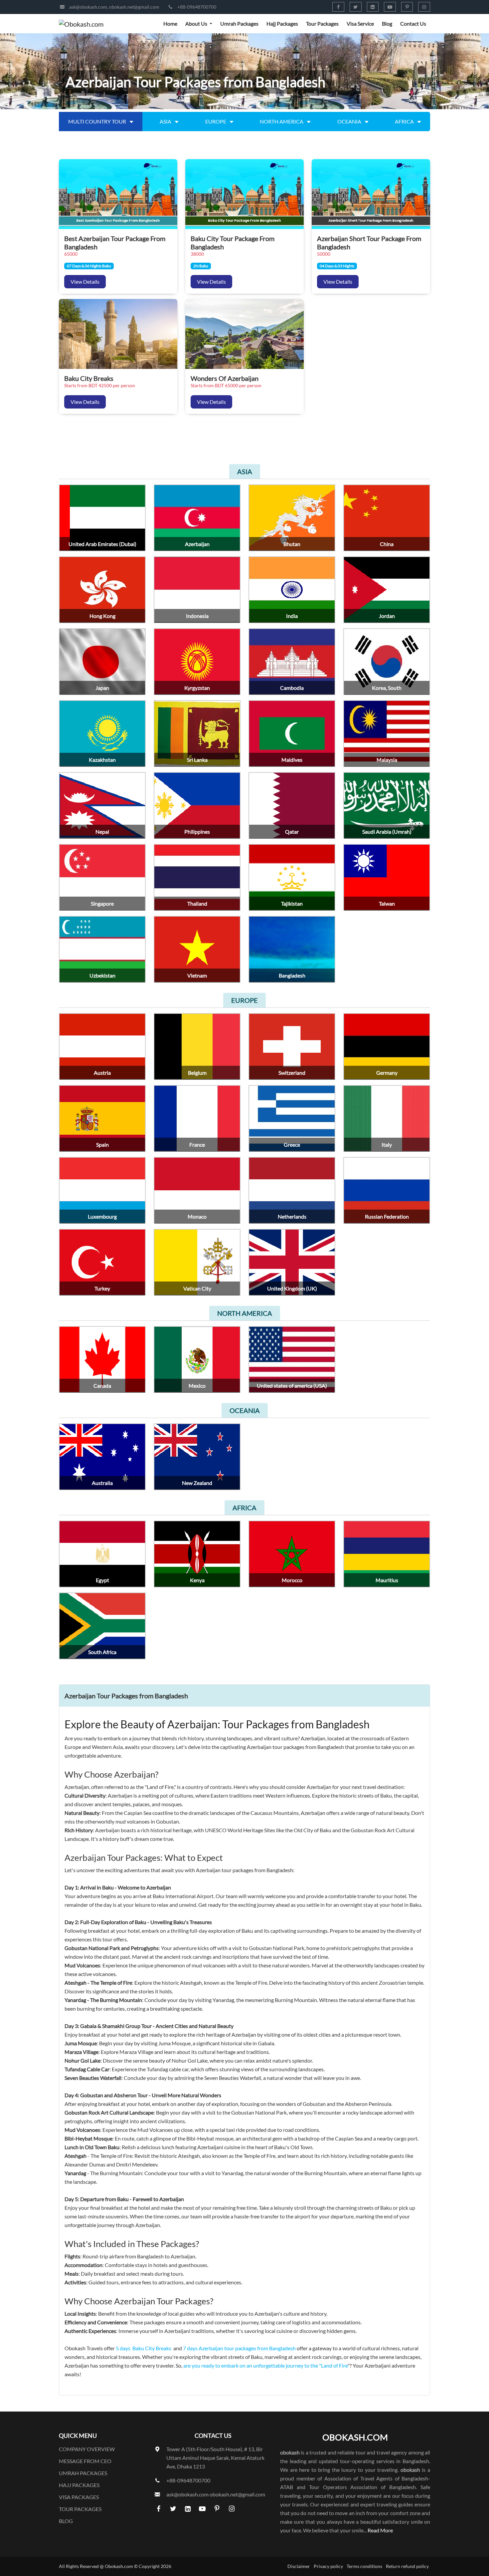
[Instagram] (424, 7)
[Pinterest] (407, 7)
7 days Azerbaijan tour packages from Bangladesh (240, 2348)
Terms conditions (364, 2566)
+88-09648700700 (197, 7)
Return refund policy (407, 2566)
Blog (387, 23)
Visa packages (79, 2497)
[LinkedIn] (373, 7)
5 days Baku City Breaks (144, 2348)
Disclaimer (299, 2566)
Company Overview (87, 2449)
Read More (380, 2530)
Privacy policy (328, 2566)
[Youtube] (390, 7)
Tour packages (80, 2509)
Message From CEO (85, 2461)
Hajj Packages (282, 23)
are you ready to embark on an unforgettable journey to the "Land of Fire (265, 2365)
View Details (85, 282)
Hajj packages (79, 2485)
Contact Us (413, 23)
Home (170, 23)
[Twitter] (356, 7)
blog (66, 2521)
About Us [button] (197, 23)
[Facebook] (338, 7)
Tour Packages (322, 23)
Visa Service (360, 23)
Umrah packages (83, 2473)
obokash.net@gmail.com (134, 7)
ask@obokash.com (88, 7)
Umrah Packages (239, 23)
